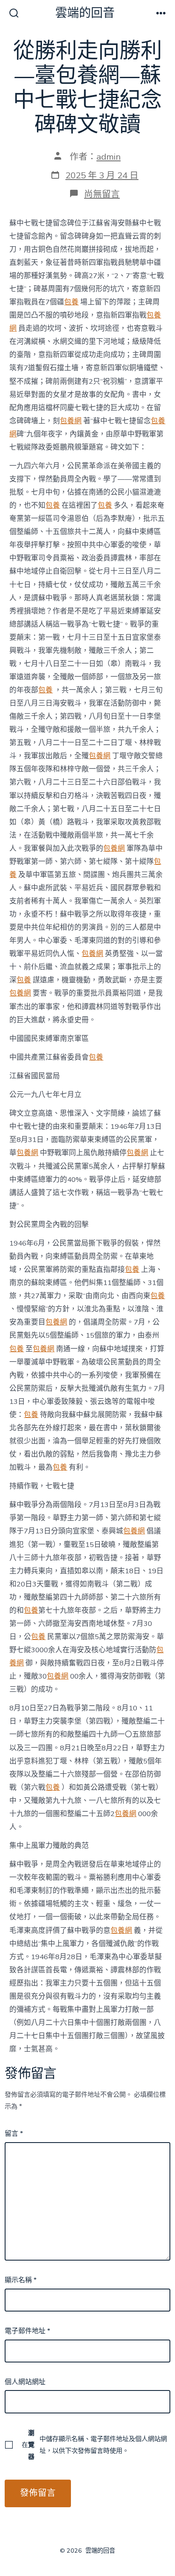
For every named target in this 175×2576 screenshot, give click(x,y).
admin (109, 157)
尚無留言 (102, 194)
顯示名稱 (21, 2280)
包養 (71, 302)
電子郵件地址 (27, 2331)
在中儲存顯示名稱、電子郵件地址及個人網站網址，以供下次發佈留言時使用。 (94, 2445)
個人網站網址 (25, 2382)
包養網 (71, 421)
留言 (14, 2134)
